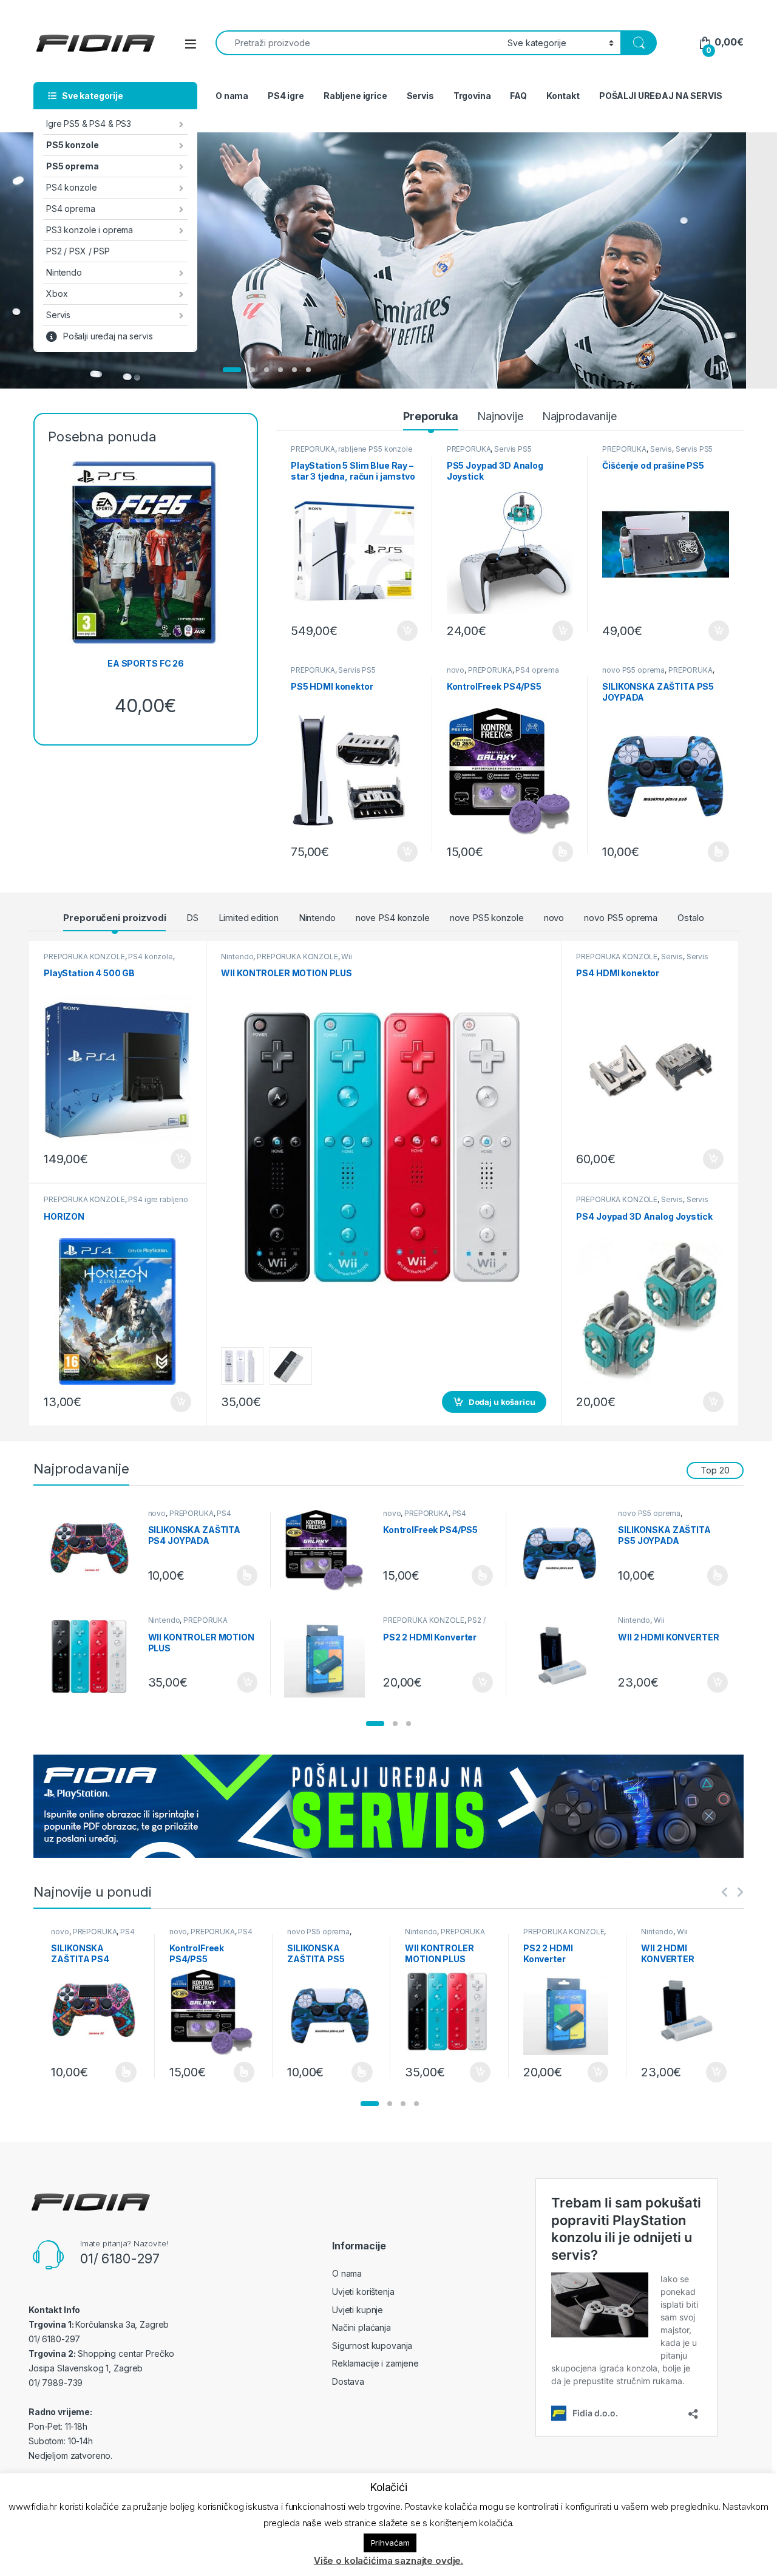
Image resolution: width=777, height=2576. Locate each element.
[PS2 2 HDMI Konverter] (329, 1657)
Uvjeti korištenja (363, 2292)
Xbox (57, 294)
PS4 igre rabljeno (158, 1199)
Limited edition (249, 918)
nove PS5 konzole (487, 918)
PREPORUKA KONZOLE (84, 957)
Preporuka (431, 416)
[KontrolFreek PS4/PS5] (329, 1550)
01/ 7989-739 (56, 2383)
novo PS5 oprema (633, 670)
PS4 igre (286, 96)
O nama (232, 96)
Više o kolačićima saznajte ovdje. (388, 2561)
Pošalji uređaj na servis (108, 336)
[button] (375, 1724)
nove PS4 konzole (393, 918)
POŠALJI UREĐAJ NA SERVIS (661, 96)
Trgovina (472, 96)
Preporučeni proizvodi (114, 918)
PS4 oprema (71, 209)
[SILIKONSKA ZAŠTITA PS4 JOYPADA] (94, 1550)
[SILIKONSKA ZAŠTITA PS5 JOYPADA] (565, 1550)
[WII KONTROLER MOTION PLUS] (94, 1657)
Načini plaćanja (361, 2327)
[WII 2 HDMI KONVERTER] (565, 1657)
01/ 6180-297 (120, 2258)
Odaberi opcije (557, 852)
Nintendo (64, 272)
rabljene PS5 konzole (375, 449)
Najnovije (500, 416)
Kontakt (563, 96)
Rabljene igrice (355, 96)
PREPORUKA (313, 449)
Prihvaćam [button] (390, 2543)
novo (456, 670)
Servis (58, 315)
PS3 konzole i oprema (90, 230)
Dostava (348, 2381)
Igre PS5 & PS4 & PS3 (89, 124)
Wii (347, 957)
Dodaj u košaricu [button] (401, 631)
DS (192, 918)
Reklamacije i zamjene (375, 2363)
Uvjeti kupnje (358, 2310)
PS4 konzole (71, 187)
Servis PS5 (513, 449)
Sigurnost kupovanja (372, 2346)
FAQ (518, 96)
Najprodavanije (579, 416)
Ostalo (690, 918)
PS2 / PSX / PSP (78, 251)
